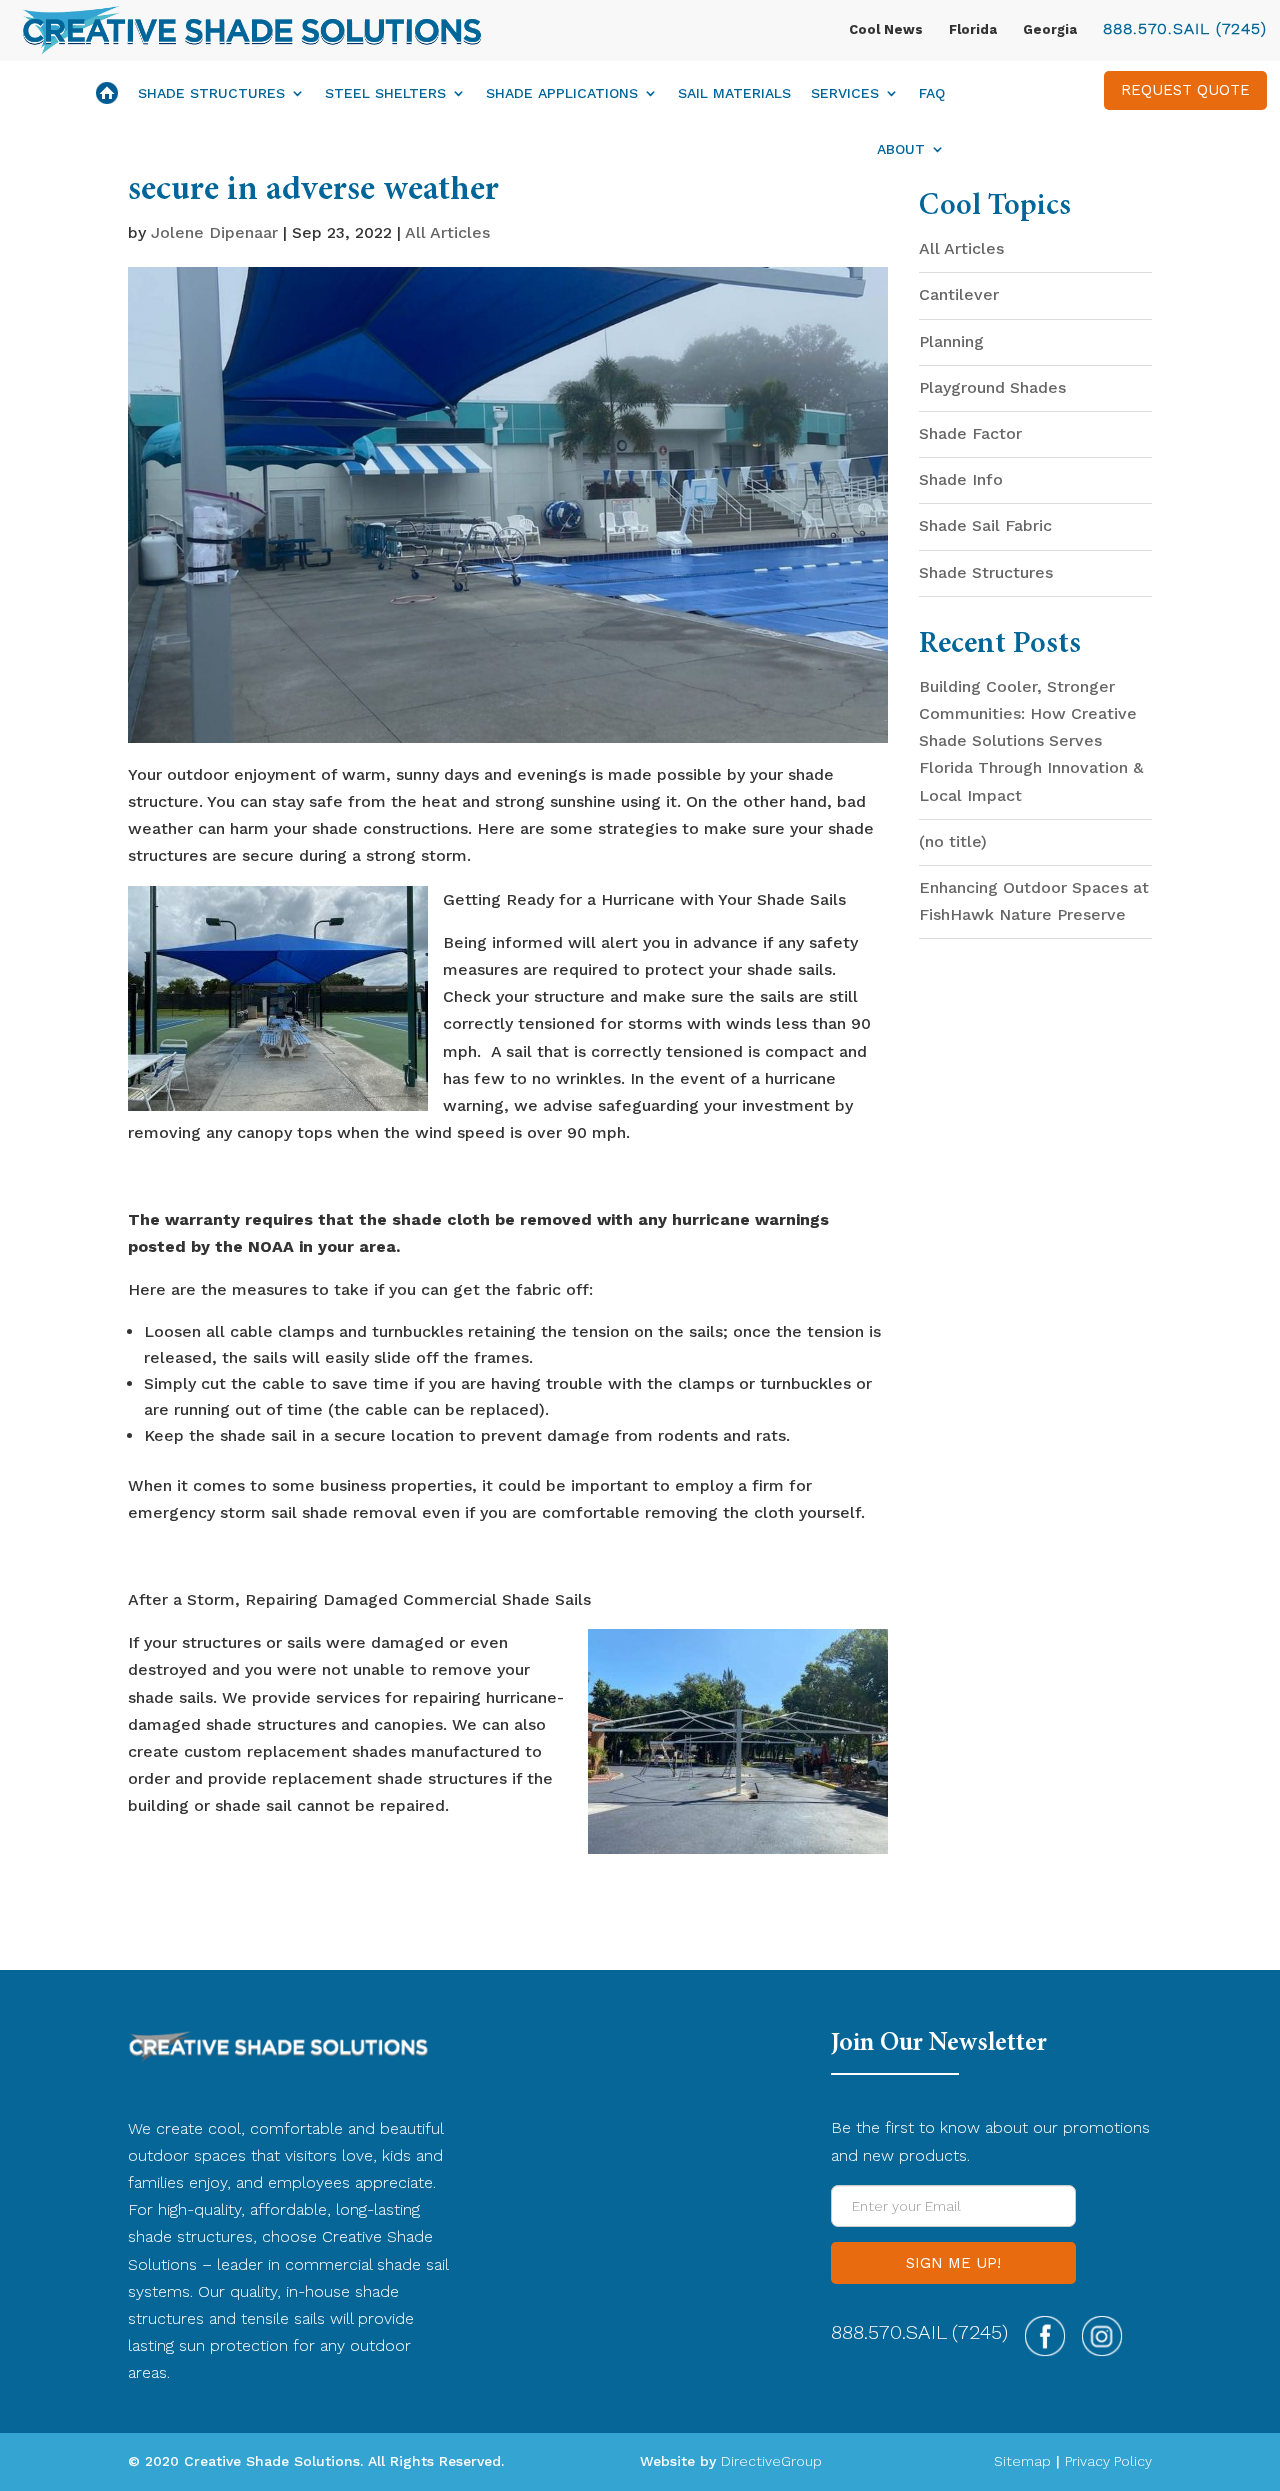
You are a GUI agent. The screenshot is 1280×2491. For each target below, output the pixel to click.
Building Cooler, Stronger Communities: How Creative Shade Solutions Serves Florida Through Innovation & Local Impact (1031, 741)
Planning (951, 341)
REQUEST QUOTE (1185, 90)
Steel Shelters (385, 93)
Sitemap (1022, 2461)
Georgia (1050, 29)
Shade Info (961, 479)
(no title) (953, 841)
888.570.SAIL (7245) (1185, 28)
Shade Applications (562, 93)
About (901, 149)
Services (845, 93)
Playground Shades (992, 387)
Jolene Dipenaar (214, 232)
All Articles (447, 232)
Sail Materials (734, 93)
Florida (973, 29)
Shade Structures (211, 93)
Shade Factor (970, 433)
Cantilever (959, 294)
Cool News (886, 29)
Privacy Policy (1108, 2461)
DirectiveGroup (771, 2461)
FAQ (932, 93)
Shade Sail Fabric (985, 525)
